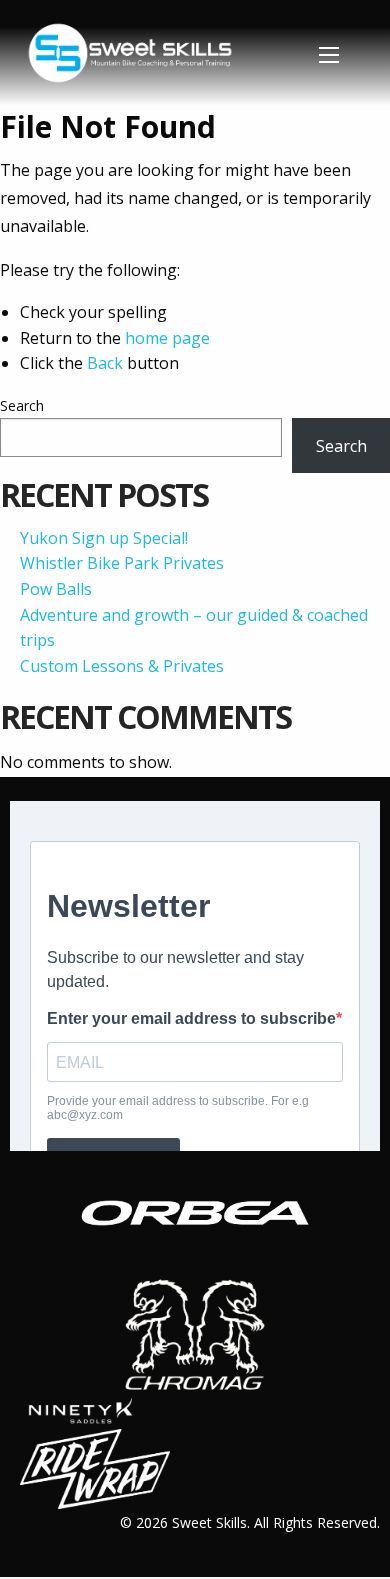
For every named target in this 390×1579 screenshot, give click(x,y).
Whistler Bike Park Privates (122, 563)
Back (105, 363)
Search (22, 405)
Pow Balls (56, 589)
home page (167, 338)
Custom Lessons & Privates (122, 666)
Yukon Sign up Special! (104, 538)
